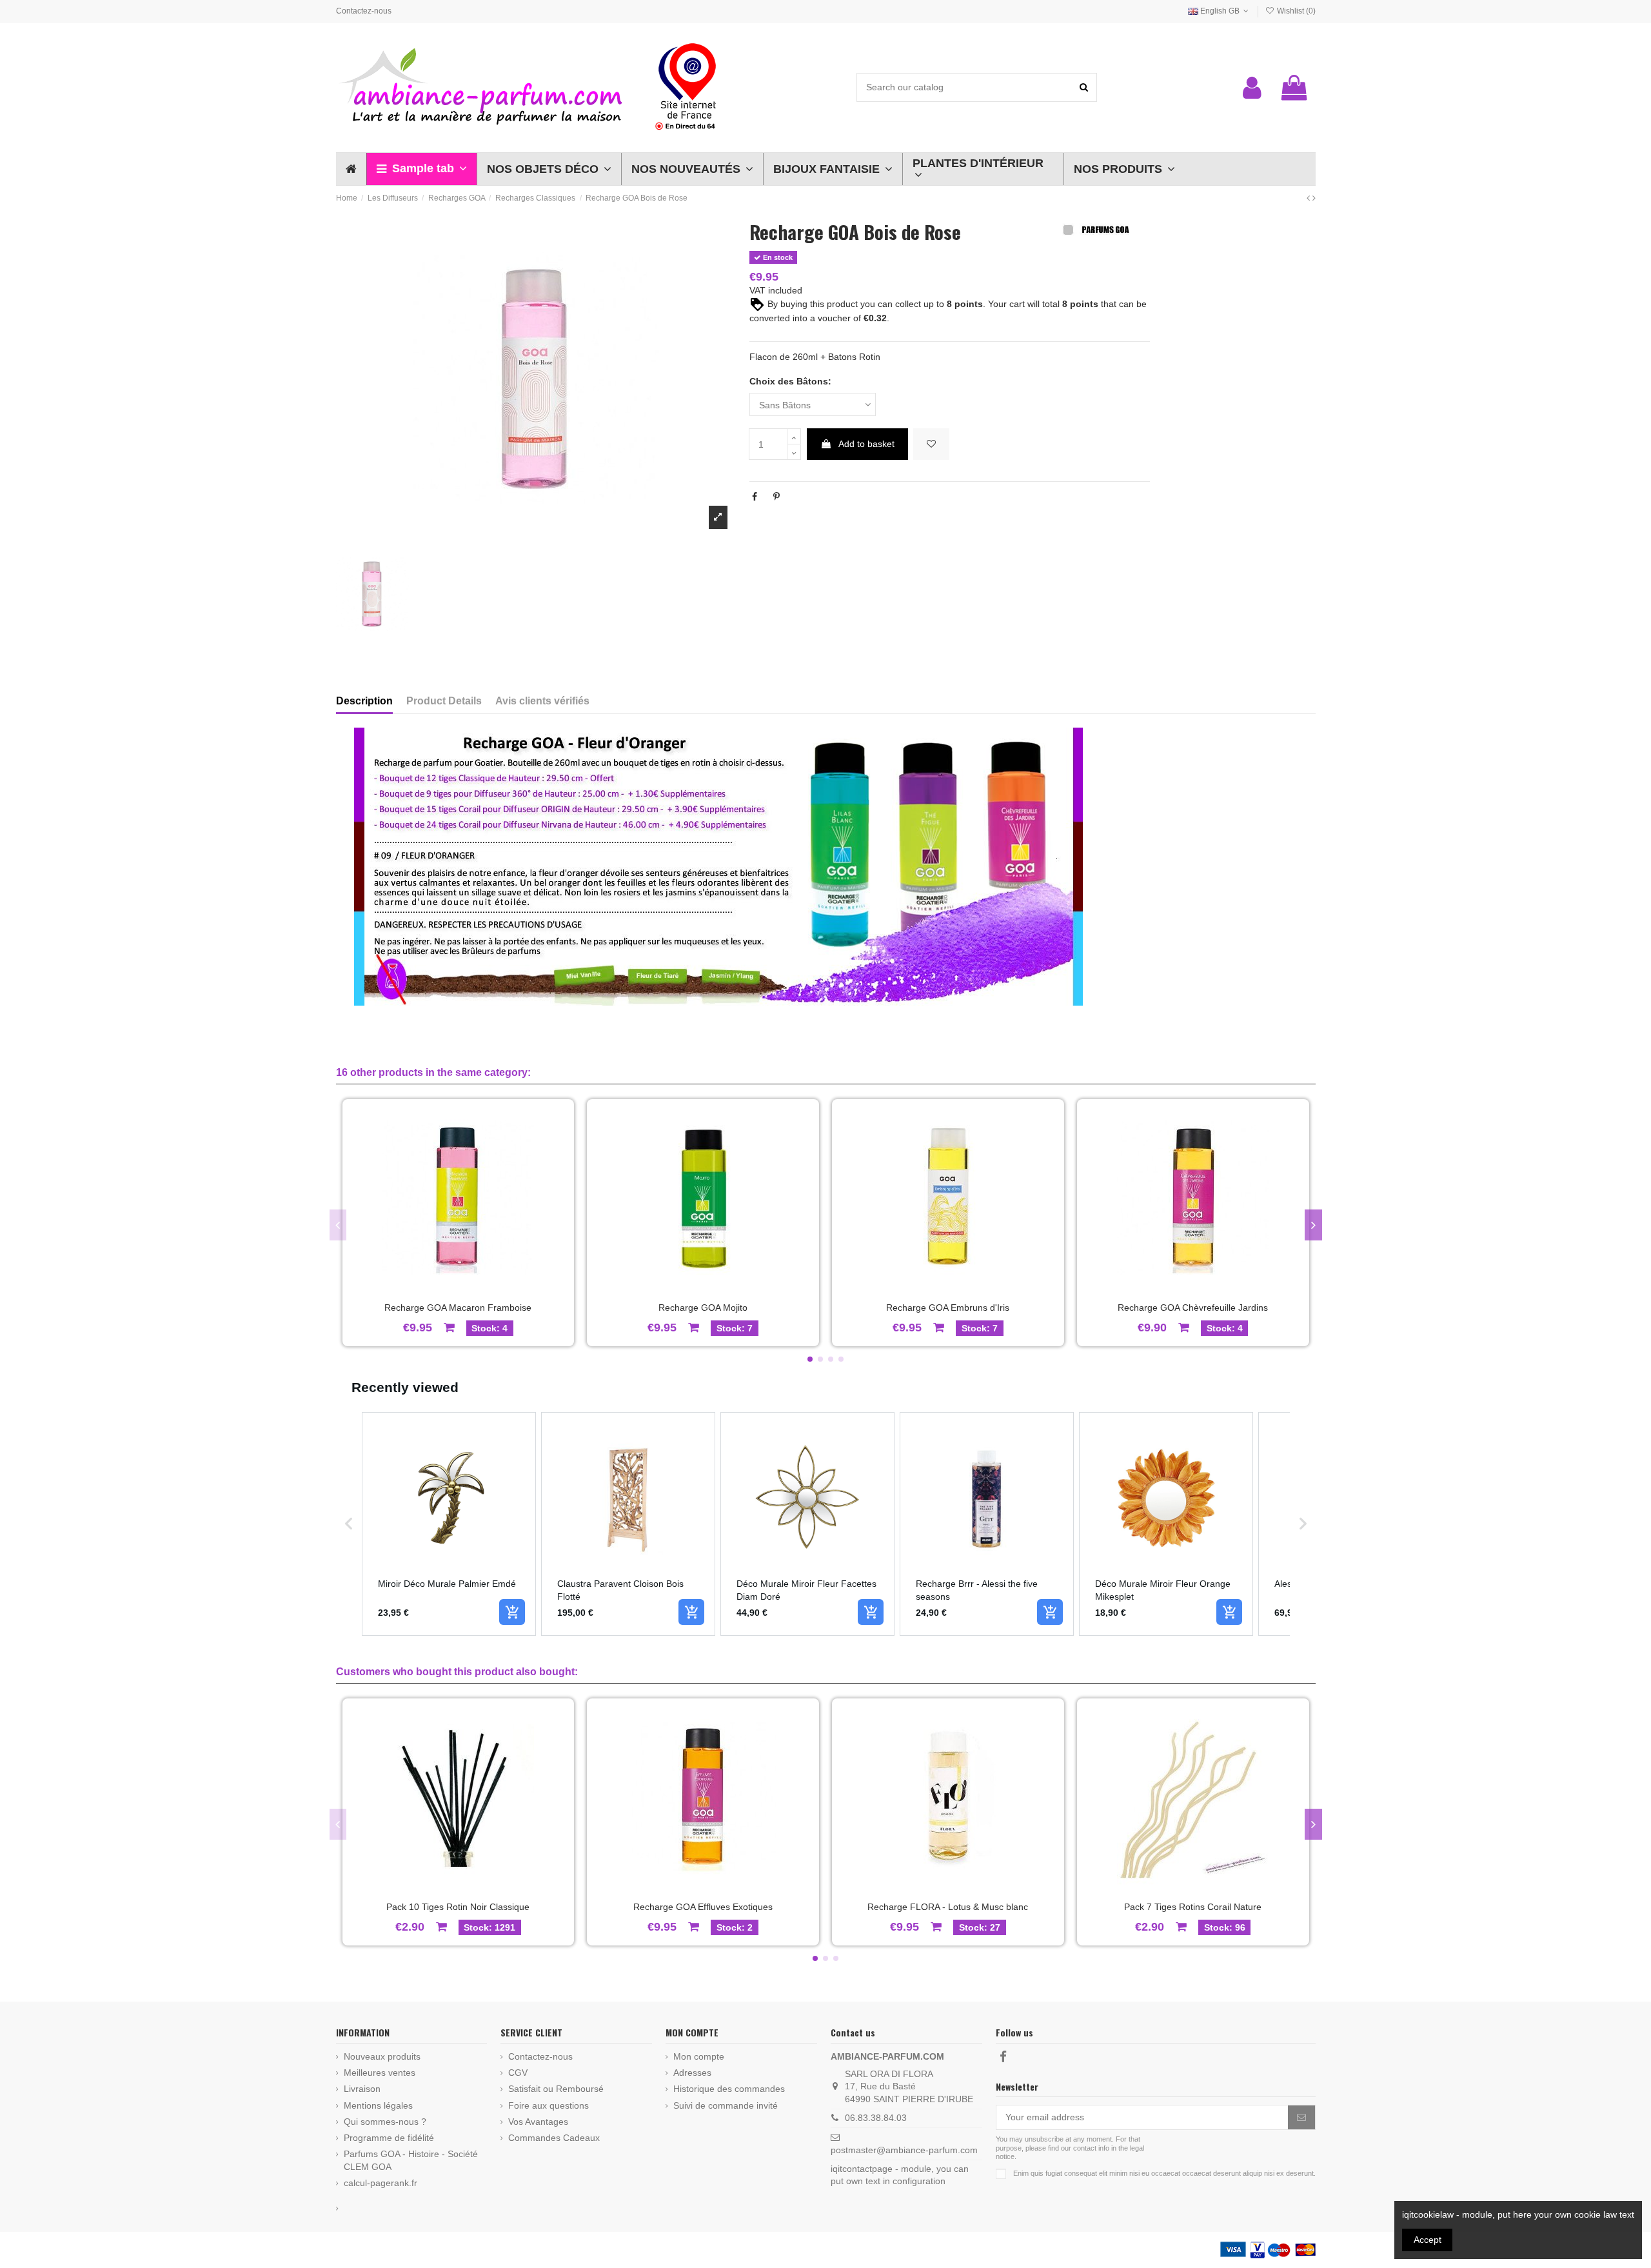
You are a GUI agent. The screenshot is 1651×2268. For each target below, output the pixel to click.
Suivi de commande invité (726, 2105)
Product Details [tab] (444, 701)
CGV (518, 2073)
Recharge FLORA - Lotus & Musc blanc (948, 1907)
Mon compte (699, 2056)
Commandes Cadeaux (554, 2138)
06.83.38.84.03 (876, 2118)
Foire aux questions (549, 2105)
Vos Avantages (538, 2122)
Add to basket (866, 444)
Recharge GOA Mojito (703, 1308)
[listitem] (449, 1524)
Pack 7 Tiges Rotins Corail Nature (1193, 1907)
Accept (1428, 2240)
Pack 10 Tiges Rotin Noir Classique (458, 1907)
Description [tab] (364, 701)
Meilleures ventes (380, 2073)
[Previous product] (1310, 198)
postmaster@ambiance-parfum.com (904, 2150)
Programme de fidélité (389, 2138)
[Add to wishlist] (931, 444)
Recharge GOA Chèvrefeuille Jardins (1193, 1308)
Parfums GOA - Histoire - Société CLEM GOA (411, 2160)
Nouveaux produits (382, 2056)
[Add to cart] (512, 1612)
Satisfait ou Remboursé (556, 2089)
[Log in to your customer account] (1252, 88)
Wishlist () (1295, 11)
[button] (421, 169)
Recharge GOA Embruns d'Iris (948, 1308)
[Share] (755, 497)
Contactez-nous (364, 11)
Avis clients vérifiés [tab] (542, 701)
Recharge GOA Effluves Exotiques (703, 1907)
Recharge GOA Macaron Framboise (458, 1308)
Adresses (692, 2073)
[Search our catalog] (1084, 87)
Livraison (362, 2089)
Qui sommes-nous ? (385, 2122)
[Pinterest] (776, 497)
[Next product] (1314, 198)
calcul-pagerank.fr (381, 2183)
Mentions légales (378, 2105)
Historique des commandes (729, 2089)
